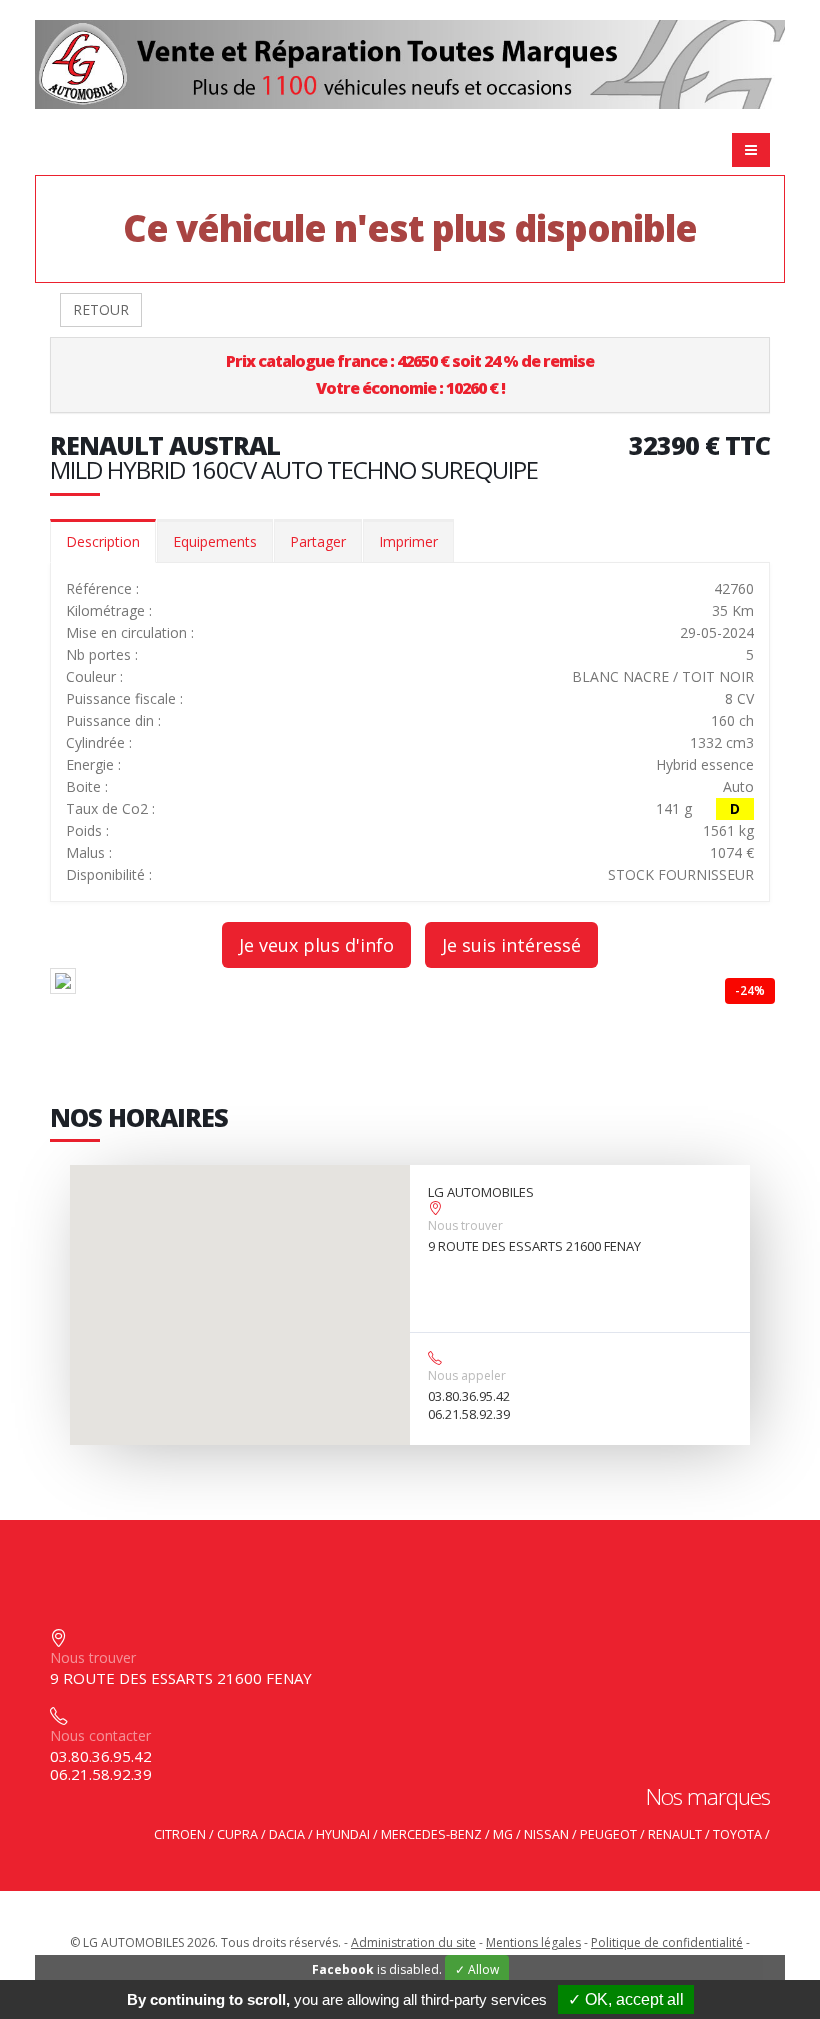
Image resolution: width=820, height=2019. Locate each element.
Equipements (215, 541)
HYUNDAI (343, 1834)
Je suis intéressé (511, 945)
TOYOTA (737, 1834)
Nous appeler (467, 1375)
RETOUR (101, 309)
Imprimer (408, 541)
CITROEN (180, 1834)
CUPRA (237, 1834)
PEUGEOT (608, 1834)
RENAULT (675, 1834)
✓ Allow (477, 1969)
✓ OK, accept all (626, 1999)
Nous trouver (465, 1225)
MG (503, 1834)
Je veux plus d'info (316, 945)
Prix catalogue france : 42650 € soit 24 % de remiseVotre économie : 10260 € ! (410, 374)
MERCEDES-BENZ (431, 1834)
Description (103, 541)
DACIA (287, 1834)
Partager (318, 541)
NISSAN (546, 1834)
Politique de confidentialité (667, 1942)
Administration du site (413, 1942)
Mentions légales (533, 1942)
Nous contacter (100, 1735)
